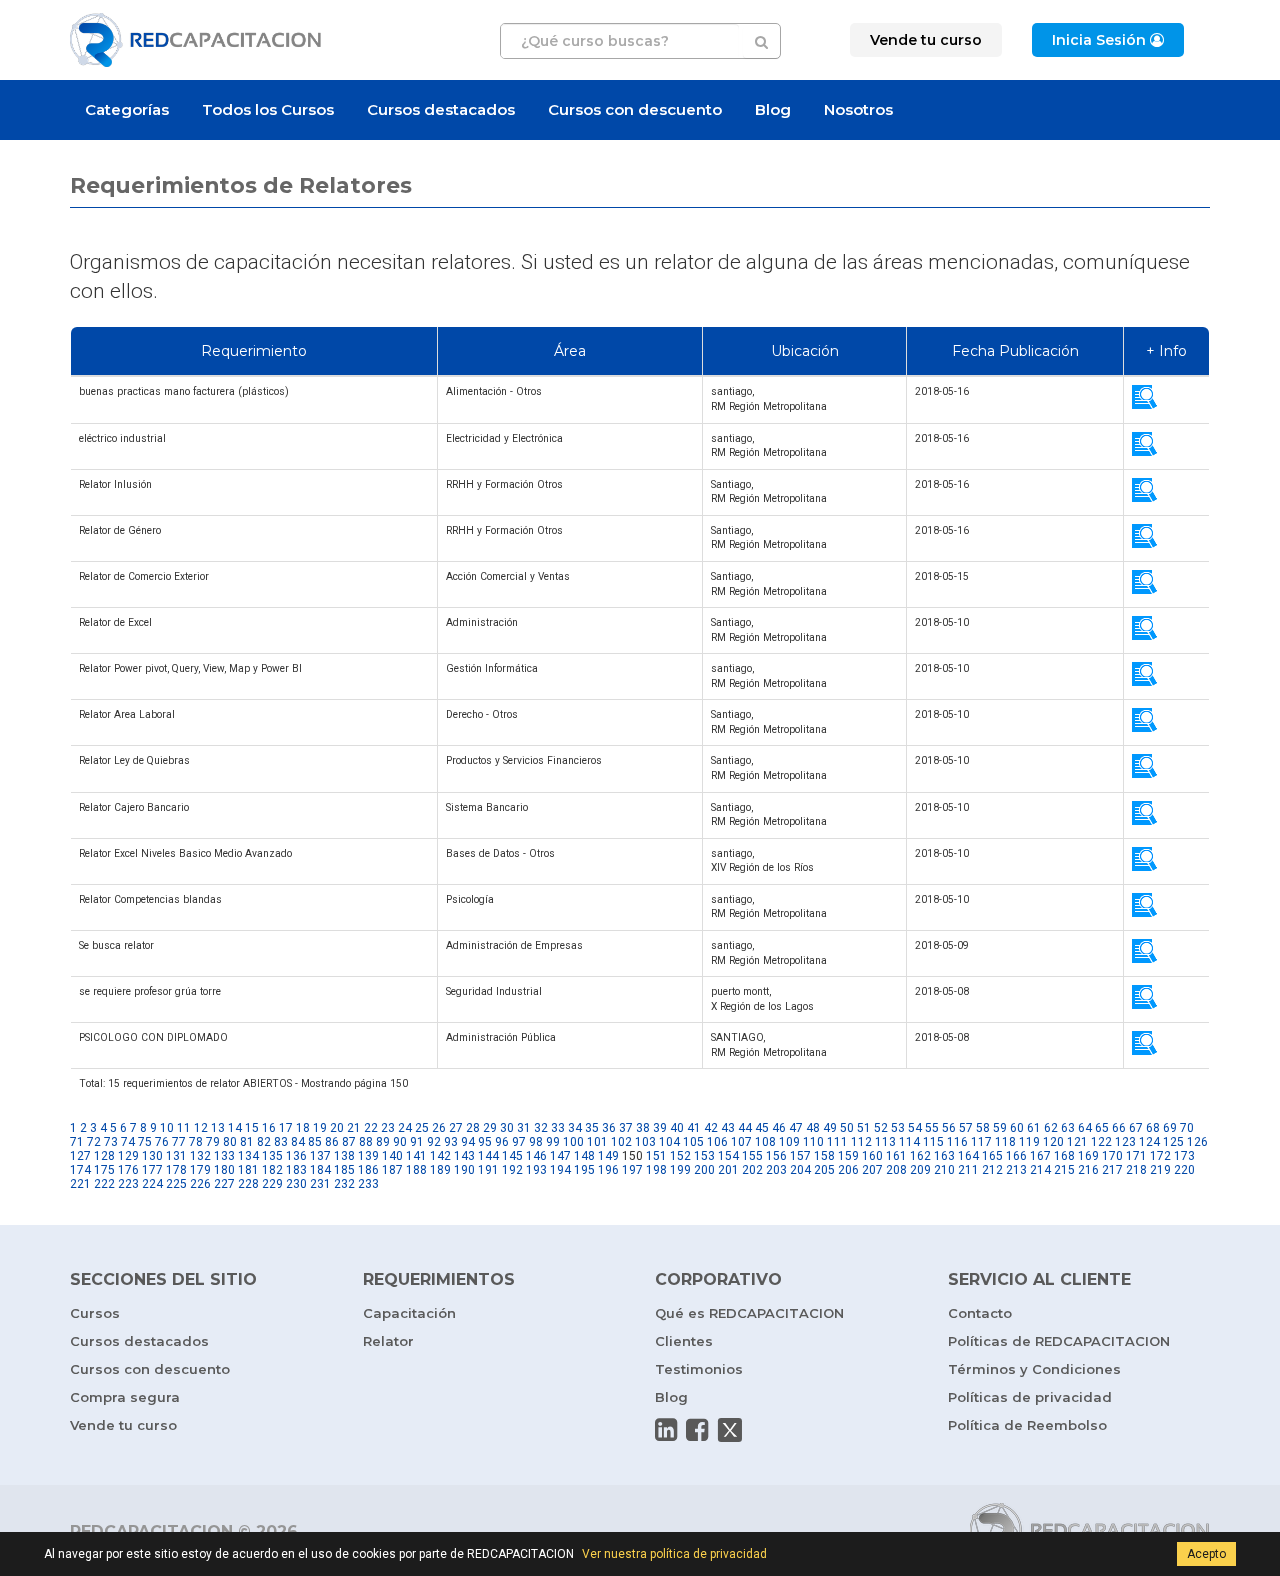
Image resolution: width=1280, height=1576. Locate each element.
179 (200, 1170)
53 (898, 1128)
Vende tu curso (123, 1425)
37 (626, 1128)
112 (861, 1142)
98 (536, 1142)
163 (944, 1156)
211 (968, 1170)
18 (303, 1128)
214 (1040, 1170)
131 (176, 1156)
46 (779, 1128)
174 (80, 1170)
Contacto (980, 1313)
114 (909, 1142)
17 (286, 1128)
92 (434, 1142)
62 (1051, 1128)
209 (920, 1170)
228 (248, 1184)
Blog (773, 109)
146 (536, 1156)
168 (1064, 1156)
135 (272, 1156)
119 (1029, 1142)
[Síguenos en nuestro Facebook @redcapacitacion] (697, 1430)
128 (104, 1156)
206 (848, 1170)
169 (1088, 1156)
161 (896, 1156)
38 (643, 1128)
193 (536, 1170)
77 (179, 1142)
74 (128, 1142)
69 (1170, 1128)
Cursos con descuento (635, 109)
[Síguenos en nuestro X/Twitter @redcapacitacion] (730, 1430)
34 (575, 1128)
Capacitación (409, 1313)
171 (1136, 1156)
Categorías (127, 109)
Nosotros (858, 109)
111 (837, 1142)
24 (405, 1128)
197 (632, 1170)
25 (422, 1128)
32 (541, 1128)
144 (488, 1156)
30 (507, 1128)
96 (502, 1142)
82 (264, 1142)
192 (512, 1170)
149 (608, 1156)
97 (519, 1142)
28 (473, 1128)
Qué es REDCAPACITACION (749, 1313)
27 (456, 1128)
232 (344, 1184)
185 (344, 1170)
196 (608, 1170)
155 (752, 1156)
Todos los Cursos (268, 109)
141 (416, 1156)
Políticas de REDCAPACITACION (1059, 1341)
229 (272, 1184)
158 (824, 1156)
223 (128, 1184)
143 (464, 1156)
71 (77, 1142)
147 (560, 1156)
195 (584, 1170)
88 (366, 1142)
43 (728, 1128)
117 (981, 1142)
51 (864, 1128)
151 (656, 1156)
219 (1160, 1170)
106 (717, 1142)
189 (440, 1170)
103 (645, 1142)
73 (111, 1142)
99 (553, 1142)
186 (368, 1170)
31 (524, 1128)
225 (176, 1184)
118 (1005, 1142)
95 (485, 1142)
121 (1077, 1142)
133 (224, 1156)
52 (881, 1128)
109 (789, 1142)
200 (704, 1170)
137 (320, 1156)
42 (711, 1128)
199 (680, 1170)
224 (152, 1184)
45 (762, 1128)
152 (680, 1156)
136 (296, 1156)
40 (677, 1128)
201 (728, 1170)
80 (230, 1142)
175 (104, 1170)
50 (847, 1128)
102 (621, 1142)
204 (800, 1170)
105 (693, 1142)
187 (392, 1170)
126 (1197, 1142)
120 (1053, 1142)
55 (932, 1128)
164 (968, 1156)
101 (597, 1142)
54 (915, 1128)
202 (752, 1170)
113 (885, 1142)
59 (1000, 1128)
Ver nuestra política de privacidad (674, 1554)
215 (1064, 1170)
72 (94, 1142)
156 (776, 1156)
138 (344, 1156)
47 (796, 1128)
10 (167, 1128)
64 (1085, 1128)
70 (1187, 1128)
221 (80, 1184)
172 (1160, 1156)
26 (439, 1128)
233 (368, 1184)
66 (1119, 1128)
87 (349, 1142)
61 (1034, 1128)
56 (949, 1128)
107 (741, 1142)
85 (315, 1142)
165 (992, 1156)
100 (573, 1142)
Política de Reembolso (1027, 1425)
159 (848, 1156)
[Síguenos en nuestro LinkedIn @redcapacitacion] (666, 1430)
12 (201, 1128)
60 (1017, 1128)
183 (296, 1170)
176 (128, 1170)
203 (776, 1170)
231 (320, 1184)
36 (609, 1128)
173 (1184, 1156)
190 (464, 1170)
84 (298, 1142)
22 (371, 1128)
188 (416, 1170)
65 (1102, 1128)
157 (800, 1156)
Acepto (1206, 1554)
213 (1016, 1170)
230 (296, 1184)
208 (896, 1170)
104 (669, 1142)
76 (162, 1142)
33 (558, 1128)
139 (368, 1156)
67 (1136, 1128)
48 (813, 1128)
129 (128, 1156)
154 (728, 1156)
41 (694, 1128)
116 (957, 1142)
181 (248, 1170)
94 (468, 1142)
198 (656, 1170)
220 (1184, 1170)
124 (1149, 1142)
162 (920, 1156)
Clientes (684, 1341)
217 (1112, 1170)
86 (332, 1142)
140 (392, 1156)
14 (235, 1128)
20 (337, 1128)
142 (440, 1156)
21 (354, 1128)
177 (152, 1170)
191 (488, 1170)
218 (1136, 1170)
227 (224, 1184)
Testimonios (699, 1369)
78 (196, 1142)
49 (830, 1128)
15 (252, 1128)
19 (320, 1128)
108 (765, 1142)
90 (400, 1142)
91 (417, 1142)
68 (1153, 1128)
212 (992, 1170)
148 (584, 1156)
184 (320, 1170)
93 (451, 1142)
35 (592, 1128)
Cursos (95, 1313)
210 (944, 1170)
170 (1112, 1156)
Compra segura (125, 1397)
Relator (388, 1341)
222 (104, 1184)
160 (872, 1156)
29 (490, 1128)
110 (813, 1142)
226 (200, 1184)
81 (247, 1142)
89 (383, 1142)
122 (1101, 1142)
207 (872, 1170)
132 (200, 1156)
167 (1040, 1156)
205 (824, 1170)
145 (512, 1156)
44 (745, 1128)
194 (560, 1170)
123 (1125, 1142)
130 (152, 1156)
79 (213, 1142)
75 (145, 1142)
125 (1173, 1142)
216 (1088, 1170)
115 (933, 1142)
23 (388, 1128)
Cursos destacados (441, 109)
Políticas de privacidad (1030, 1397)
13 (218, 1128)
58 (983, 1128)
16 (269, 1128)
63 (1068, 1128)
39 (660, 1128)
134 (248, 1156)
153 (704, 1156)
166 (1016, 1156)
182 (272, 1170)
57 (966, 1128)
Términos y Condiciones (1034, 1369)
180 (224, 1170)
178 (176, 1170)
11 (184, 1128)
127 (80, 1156)
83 (281, 1142)
